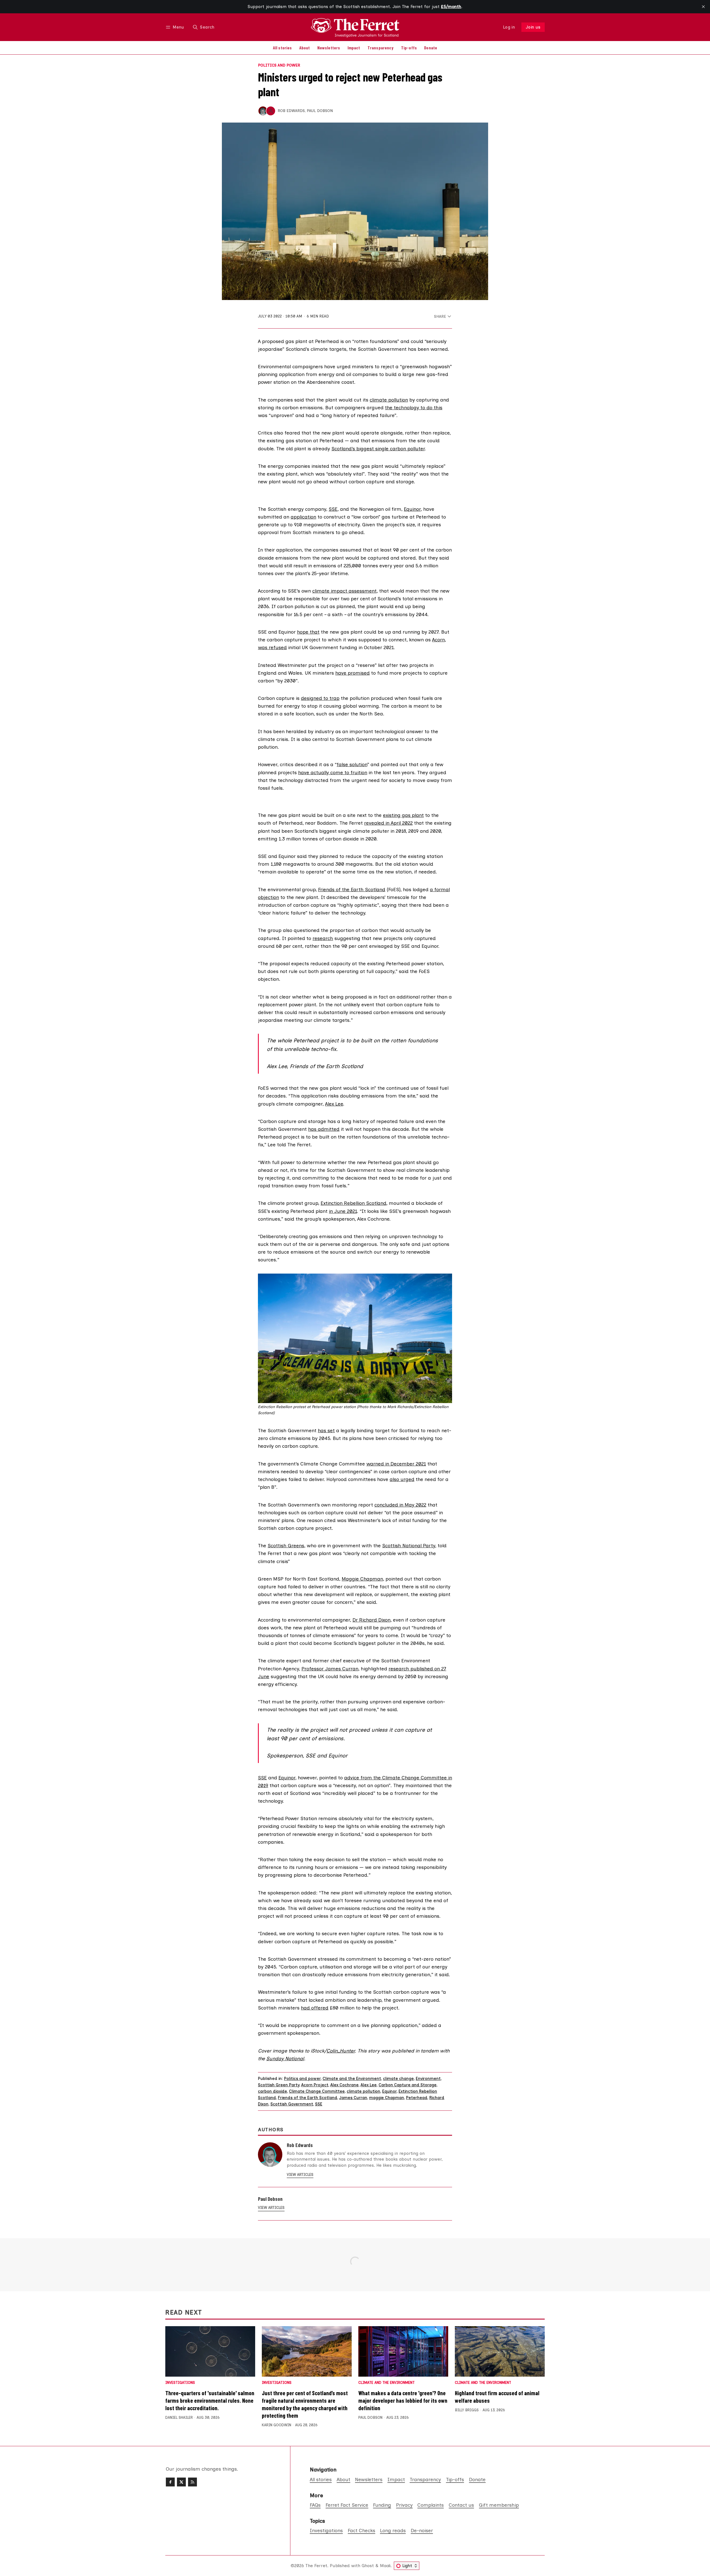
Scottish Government (292, 2104)
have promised (353, 673)
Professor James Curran (330, 1669)
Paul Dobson (320, 111)
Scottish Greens (286, 1545)
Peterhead (417, 2098)
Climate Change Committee (317, 2091)
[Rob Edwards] (263, 111)
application (303, 517)
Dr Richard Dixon (372, 1620)
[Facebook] (170, 2482)
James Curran (353, 2098)
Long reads (393, 2530)
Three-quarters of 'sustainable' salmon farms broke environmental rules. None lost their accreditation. (210, 2400)
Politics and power (279, 65)
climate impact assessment (344, 591)
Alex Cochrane (344, 2085)
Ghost (368, 2566)
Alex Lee (334, 1104)
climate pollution (389, 400)
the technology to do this (414, 407)
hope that (308, 632)
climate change (398, 2079)
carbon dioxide (272, 2091)
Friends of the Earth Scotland (352, 889)
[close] (703, 7)
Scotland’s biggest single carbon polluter (378, 449)
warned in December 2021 (396, 1464)
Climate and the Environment (352, 2079)
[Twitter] (181, 2482)
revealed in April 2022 (388, 823)
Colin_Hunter (341, 2051)
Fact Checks (362, 2530)
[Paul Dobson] (271, 111)
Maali (385, 2566)
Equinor (412, 509)
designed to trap (320, 698)
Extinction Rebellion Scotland (353, 1203)
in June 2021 (343, 1211)
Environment (428, 2079)
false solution (352, 764)
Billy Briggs (467, 2410)
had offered (315, 2008)
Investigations (180, 2383)
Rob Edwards (291, 111)
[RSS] (192, 2482)
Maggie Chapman (362, 1579)
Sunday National (285, 2058)
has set (326, 1430)
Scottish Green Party (279, 2085)
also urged (402, 1479)
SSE (333, 509)
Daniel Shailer (179, 2418)
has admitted (324, 1129)
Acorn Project (315, 2085)
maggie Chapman (387, 2098)
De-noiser (422, 2530)
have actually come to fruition (333, 772)
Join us (533, 27)
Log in (509, 27)
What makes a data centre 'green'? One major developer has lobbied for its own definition (403, 2400)
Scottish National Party (409, 1545)
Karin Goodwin (277, 2425)
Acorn (438, 640)
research (323, 938)
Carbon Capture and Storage (408, 2085)
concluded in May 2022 (400, 1505)
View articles (300, 2175)
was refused (272, 647)
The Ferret (316, 2566)
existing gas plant (403, 815)
